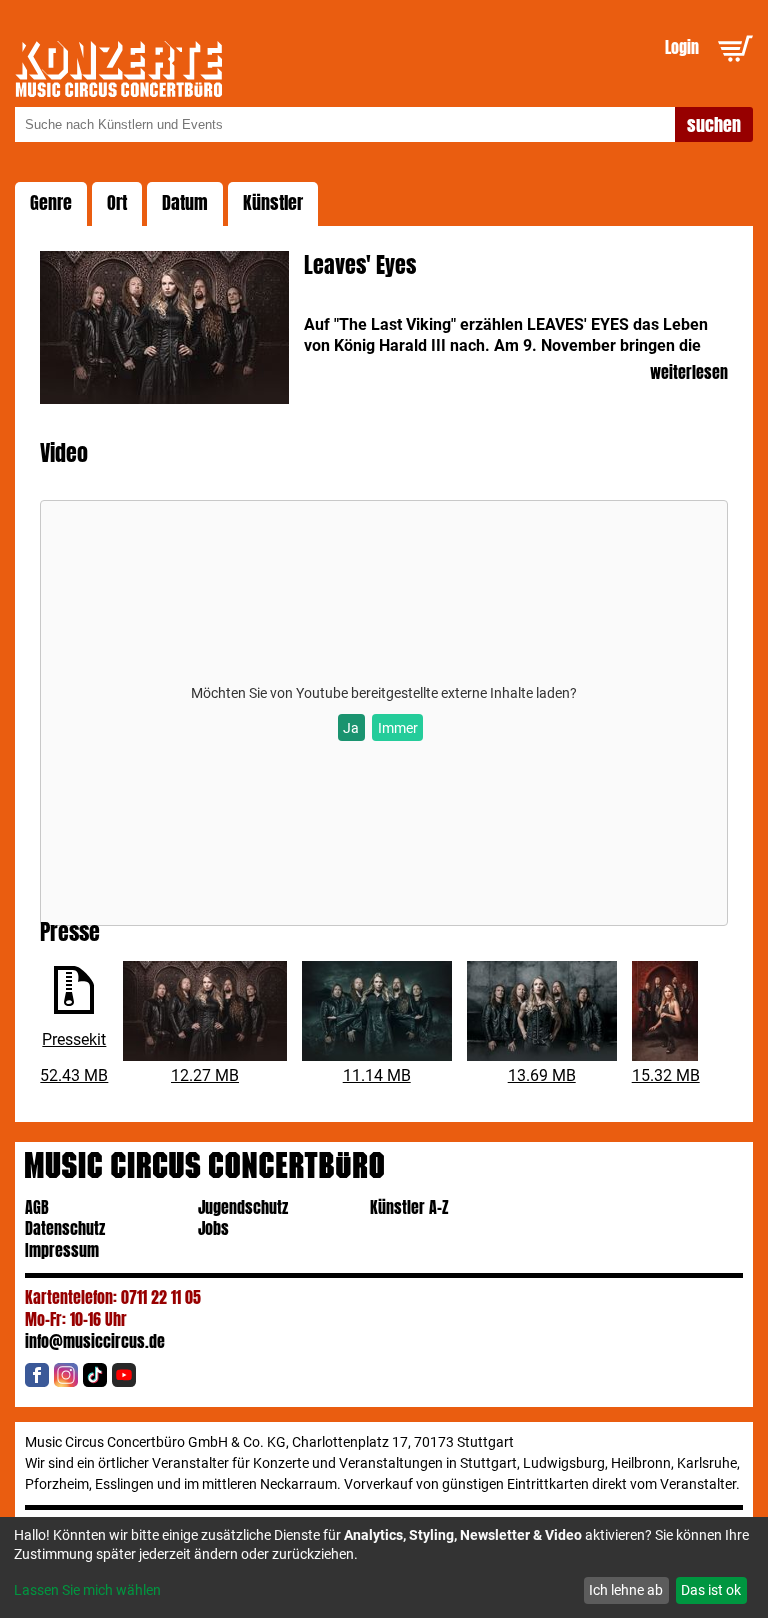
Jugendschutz (243, 1207)
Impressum (62, 1250)
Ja (351, 728)
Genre (51, 203)
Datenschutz (65, 1228)
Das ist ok (711, 1590)
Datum (185, 203)
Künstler (273, 203)
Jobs (213, 1228)
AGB (37, 1207)
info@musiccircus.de (95, 1341)
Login (682, 47)
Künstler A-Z (409, 1207)
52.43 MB (74, 1075)
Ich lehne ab (626, 1590)
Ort (117, 203)
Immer (398, 728)
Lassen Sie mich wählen (87, 1590)
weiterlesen (688, 373)
